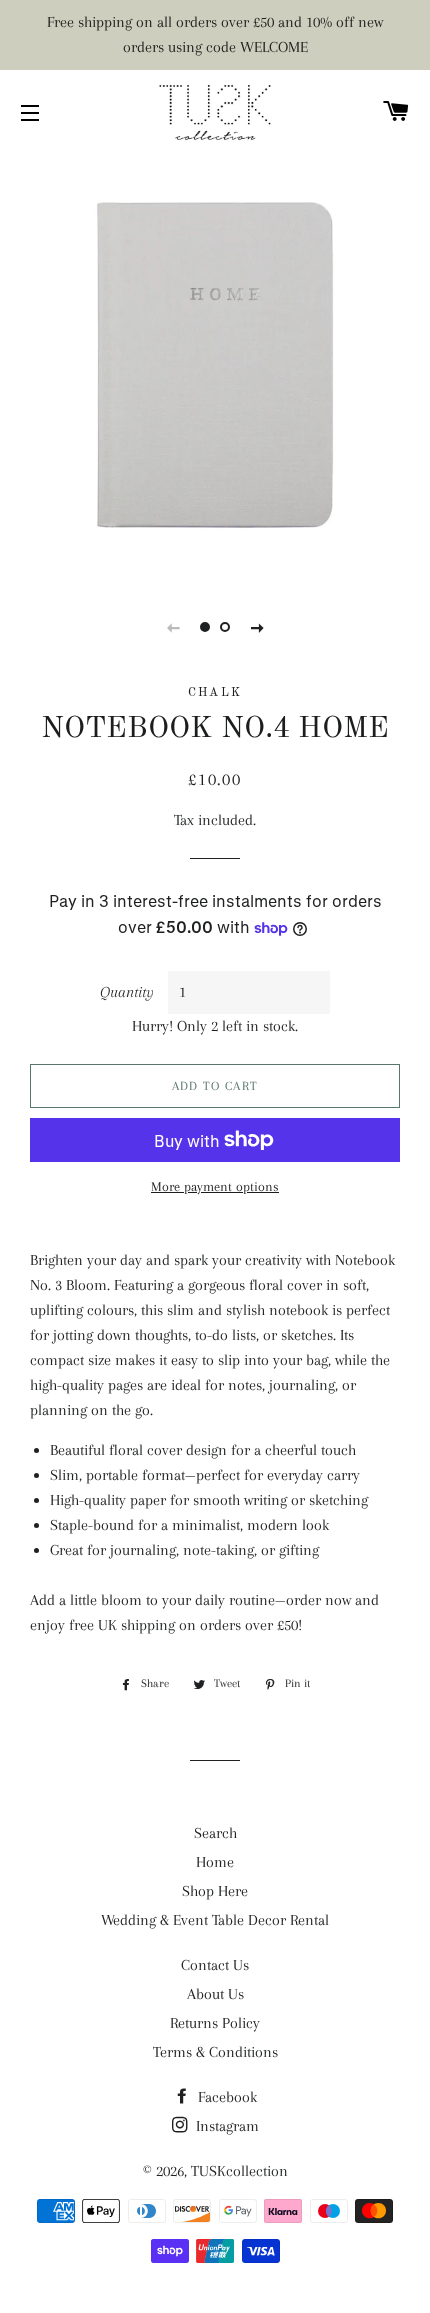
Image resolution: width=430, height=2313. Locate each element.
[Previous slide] (173, 627)
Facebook (225, 2097)
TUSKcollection (239, 2171)
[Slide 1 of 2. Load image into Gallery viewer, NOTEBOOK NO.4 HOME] (205, 627)
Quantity (127, 992)
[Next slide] (257, 627)
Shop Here (215, 1891)
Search (215, 1833)
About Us (215, 1994)
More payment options (215, 1186)
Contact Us (215, 1965)
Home (215, 1862)
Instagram (225, 2126)
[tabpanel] (215, 365)
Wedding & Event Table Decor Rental (215, 1920)
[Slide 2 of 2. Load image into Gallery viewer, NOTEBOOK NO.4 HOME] (225, 627)
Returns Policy (215, 2023)
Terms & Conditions (215, 2052)
